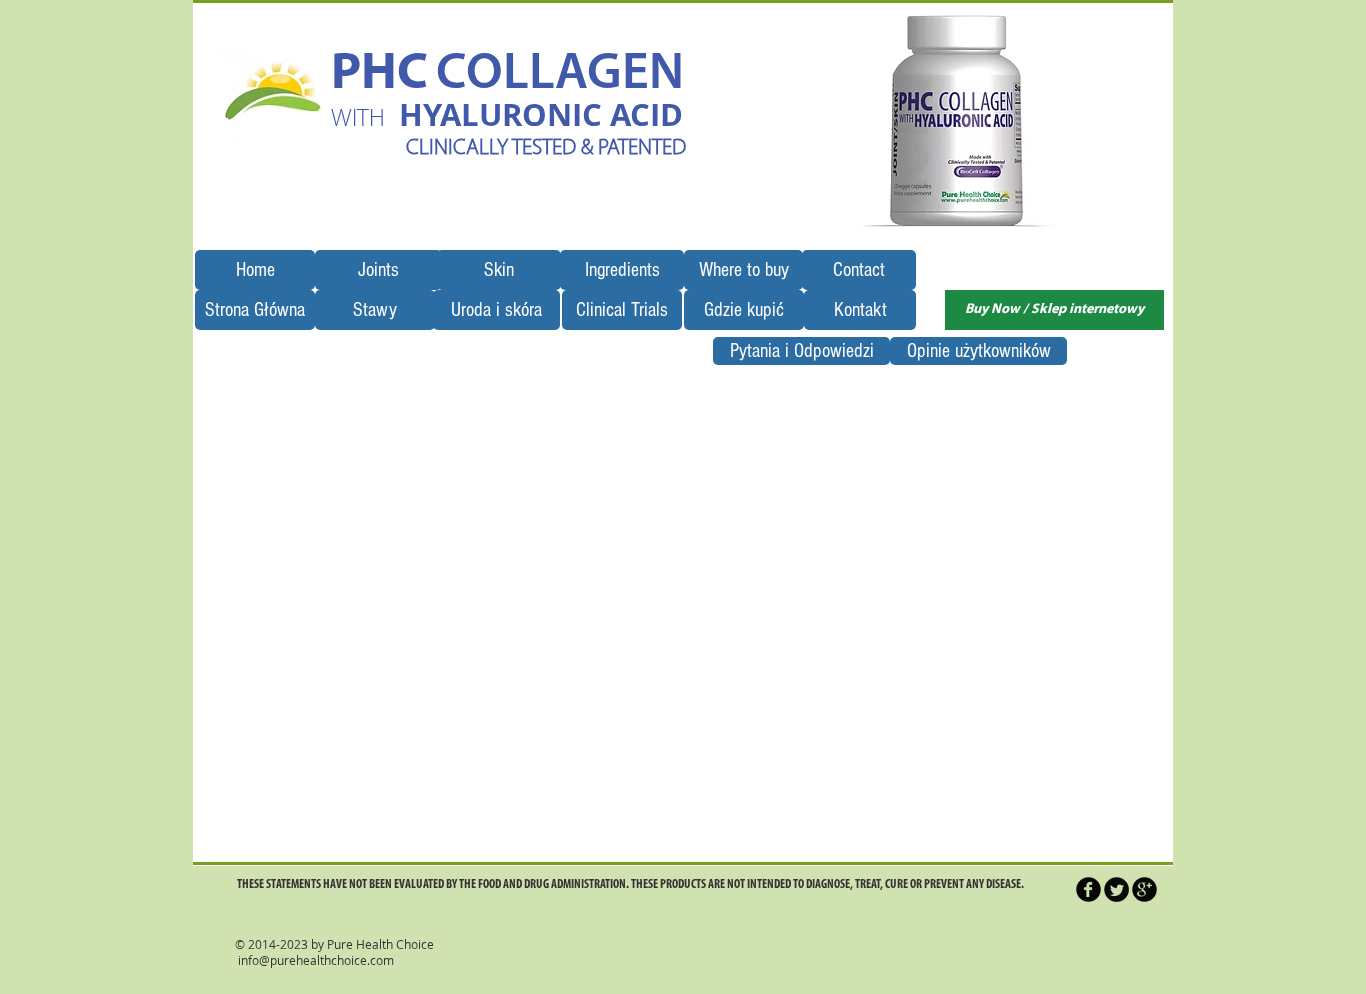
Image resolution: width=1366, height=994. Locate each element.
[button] (960, 120)
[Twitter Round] (1116, 889)
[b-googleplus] (1144, 889)
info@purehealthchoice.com (316, 960)
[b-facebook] (1088, 889)
